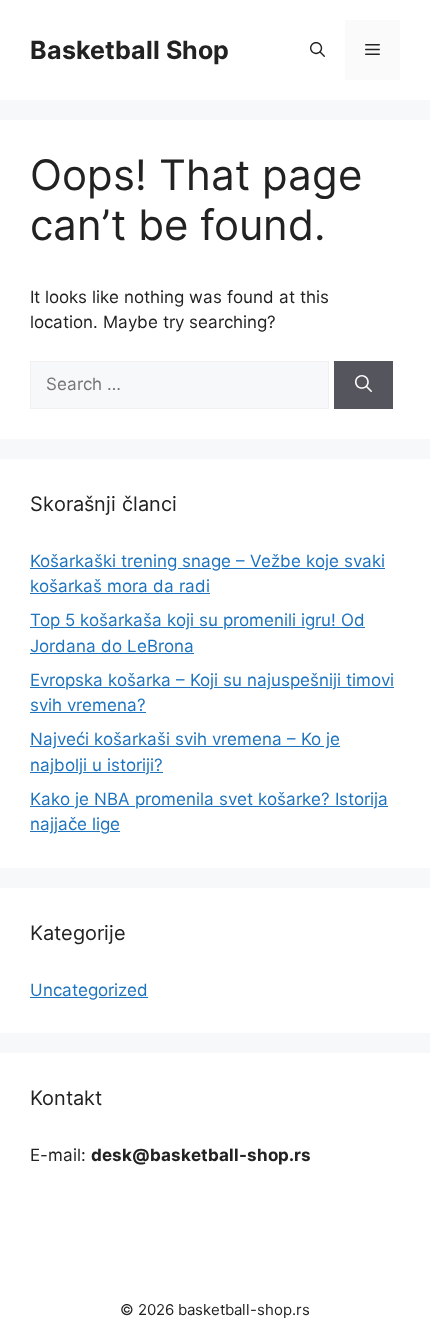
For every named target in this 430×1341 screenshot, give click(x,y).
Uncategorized (89, 990)
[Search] (363, 385)
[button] (317, 50)
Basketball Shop (129, 50)
